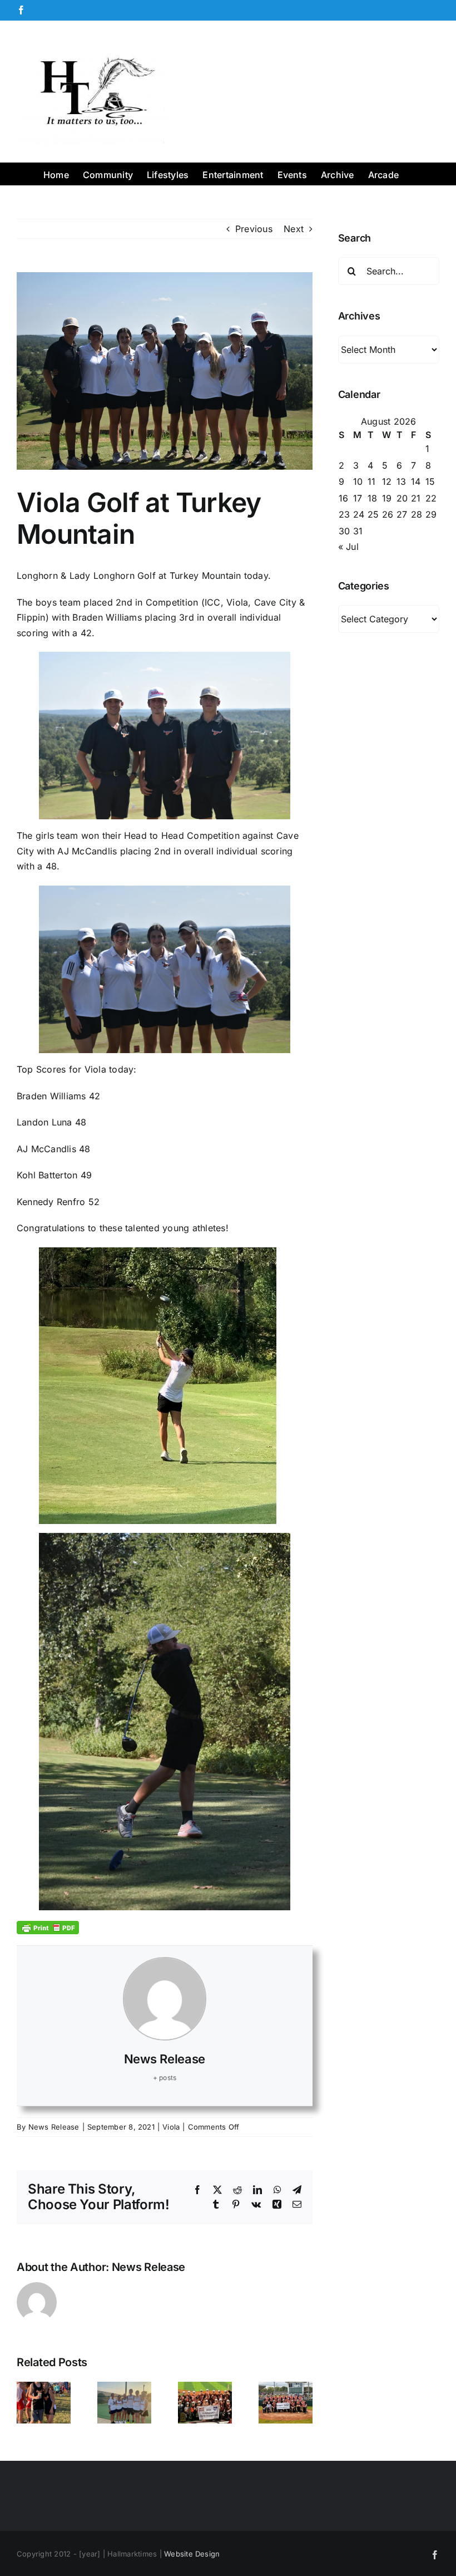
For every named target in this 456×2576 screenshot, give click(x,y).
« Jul (348, 547)
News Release (165, 2059)
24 (359, 514)
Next (294, 229)
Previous (254, 229)
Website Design (192, 2554)
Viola (171, 2127)
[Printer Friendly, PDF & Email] (48, 1927)
